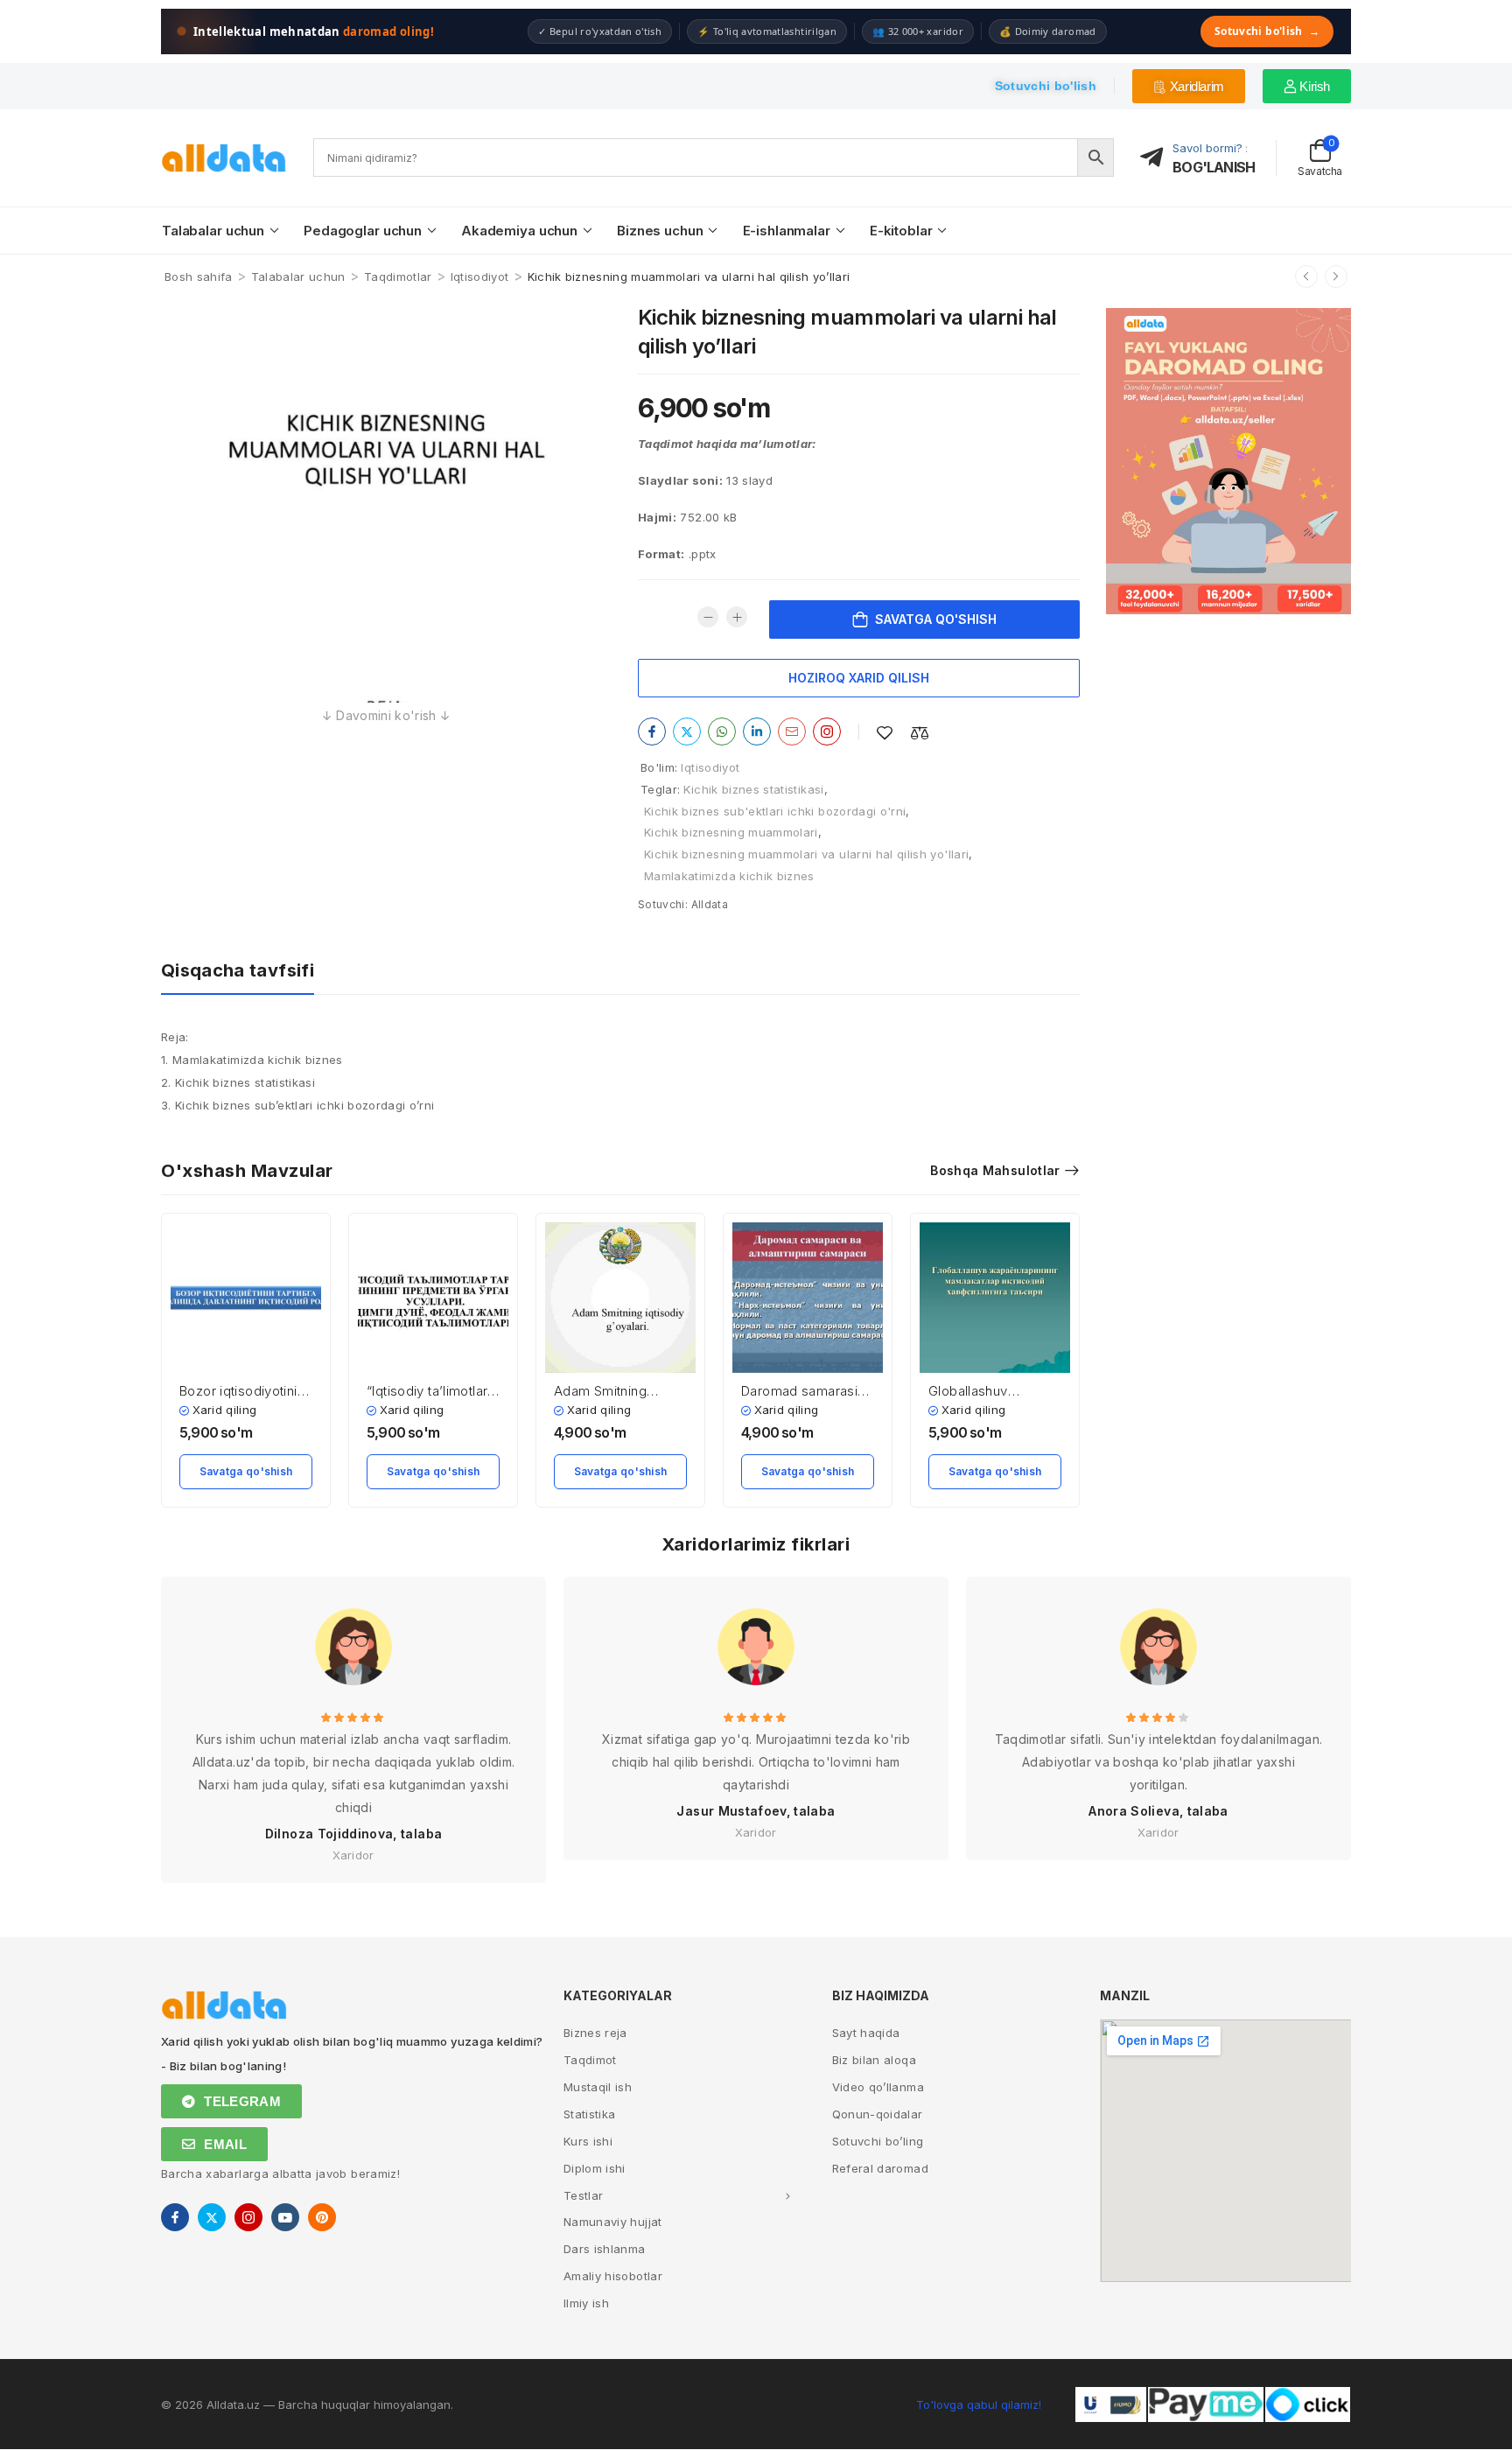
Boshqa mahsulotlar (995, 1170)
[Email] (792, 731)
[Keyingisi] (1336, 276)
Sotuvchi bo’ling (878, 2141)
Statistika (590, 2114)
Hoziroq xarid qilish (859, 678)
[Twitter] (687, 731)
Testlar (583, 2195)
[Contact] (1157, 158)
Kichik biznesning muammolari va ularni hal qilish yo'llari (806, 854)
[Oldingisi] (1306, 276)
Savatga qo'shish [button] (246, 1471)
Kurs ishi (588, 2141)
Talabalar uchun (213, 231)
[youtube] (285, 2217)
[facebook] (175, 2217)
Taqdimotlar (398, 276)
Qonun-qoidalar (878, 2114)
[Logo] (224, 158)
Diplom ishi (595, 2168)
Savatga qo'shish (936, 619)
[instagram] (248, 2217)
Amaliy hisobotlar (613, 2276)
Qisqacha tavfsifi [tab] (238, 970)
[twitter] (212, 2217)
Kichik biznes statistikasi (753, 789)
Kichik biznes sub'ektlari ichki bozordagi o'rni (775, 811)
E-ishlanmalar (787, 231)
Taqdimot (590, 2060)
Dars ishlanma (605, 2249)
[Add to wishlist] (885, 733)
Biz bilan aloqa (874, 2060)
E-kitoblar (901, 231)
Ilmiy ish (586, 2303)
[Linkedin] (757, 731)
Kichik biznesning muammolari (731, 832)
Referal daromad (880, 2168)
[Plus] (737, 617)
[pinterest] (322, 2217)
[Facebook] (652, 731)
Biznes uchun (660, 231)
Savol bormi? (1207, 148)
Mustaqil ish (598, 2087)
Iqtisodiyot (480, 276)
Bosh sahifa (199, 276)
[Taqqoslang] (920, 733)
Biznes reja (595, 2033)
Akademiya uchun (519, 231)
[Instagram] (827, 731)
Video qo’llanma (878, 2087)
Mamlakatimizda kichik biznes (729, 876)
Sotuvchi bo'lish (1267, 31)
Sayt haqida (866, 2033)
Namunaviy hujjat (613, 2222)
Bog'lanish (1214, 167)
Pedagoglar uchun (363, 231)
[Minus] (708, 617)
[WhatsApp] (722, 731)
